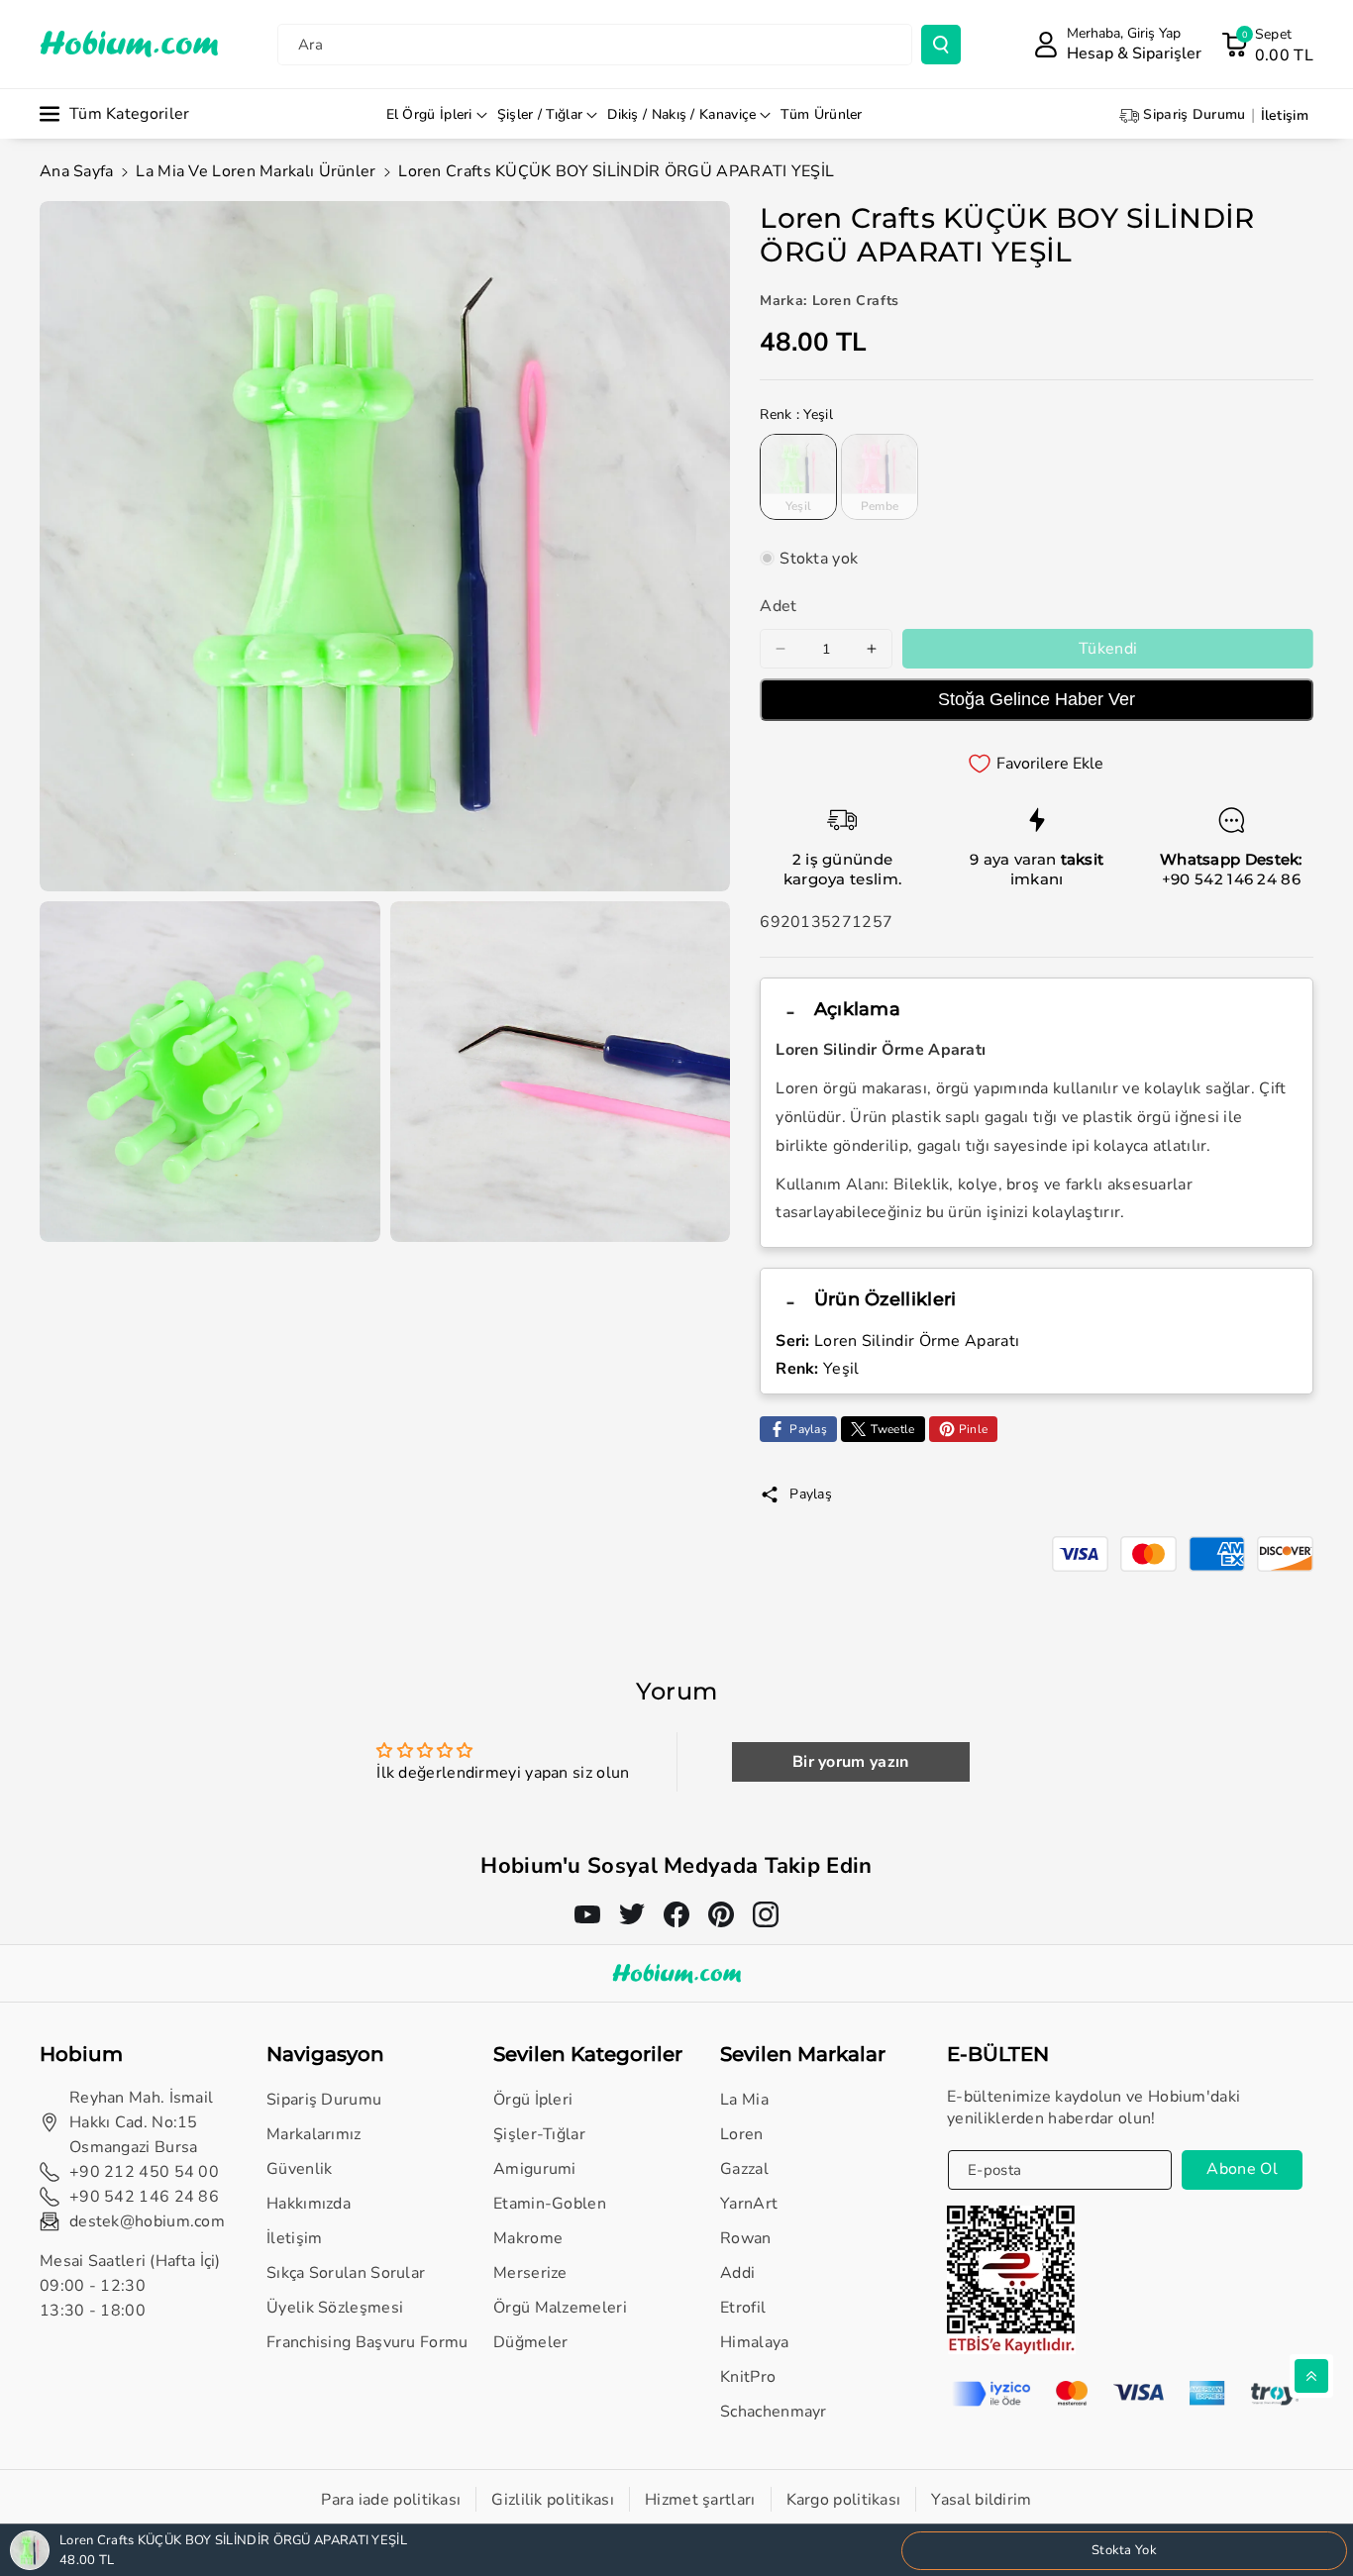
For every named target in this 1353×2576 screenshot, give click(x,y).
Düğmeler (530, 2342)
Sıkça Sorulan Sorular (346, 2273)
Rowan (746, 2238)
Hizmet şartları (700, 2500)
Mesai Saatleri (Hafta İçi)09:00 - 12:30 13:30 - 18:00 (130, 2286)
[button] (1267, 45)
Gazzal (744, 2169)
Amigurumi (535, 2169)
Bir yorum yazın (851, 1762)
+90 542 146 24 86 (1231, 879)
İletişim (294, 2238)
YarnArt (749, 2204)
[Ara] (941, 45)
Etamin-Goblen (550, 2204)
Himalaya (754, 2342)
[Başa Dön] (1311, 2376)
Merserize (530, 2273)
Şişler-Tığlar (539, 2134)
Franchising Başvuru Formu (367, 2342)
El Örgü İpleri (429, 114)
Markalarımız (314, 2134)
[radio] (798, 476)
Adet (778, 606)
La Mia (744, 2100)
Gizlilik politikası (553, 2500)
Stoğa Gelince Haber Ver (1037, 699)
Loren (742, 2134)
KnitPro (748, 2377)
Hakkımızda (309, 2204)
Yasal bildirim (981, 2500)
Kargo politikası (844, 2500)
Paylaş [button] (811, 1494)
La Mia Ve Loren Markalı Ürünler (256, 171)
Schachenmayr (774, 2412)
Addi (737, 2273)
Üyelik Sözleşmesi (335, 2308)
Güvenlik (299, 2169)
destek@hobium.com (147, 2221)
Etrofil (743, 2308)
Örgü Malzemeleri (560, 2308)
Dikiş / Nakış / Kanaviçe (681, 114)
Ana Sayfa (77, 171)
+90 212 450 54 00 (144, 2172)
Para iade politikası (391, 2500)
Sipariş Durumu (324, 2100)
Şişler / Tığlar (540, 114)
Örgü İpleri (533, 2100)
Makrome (528, 2238)
